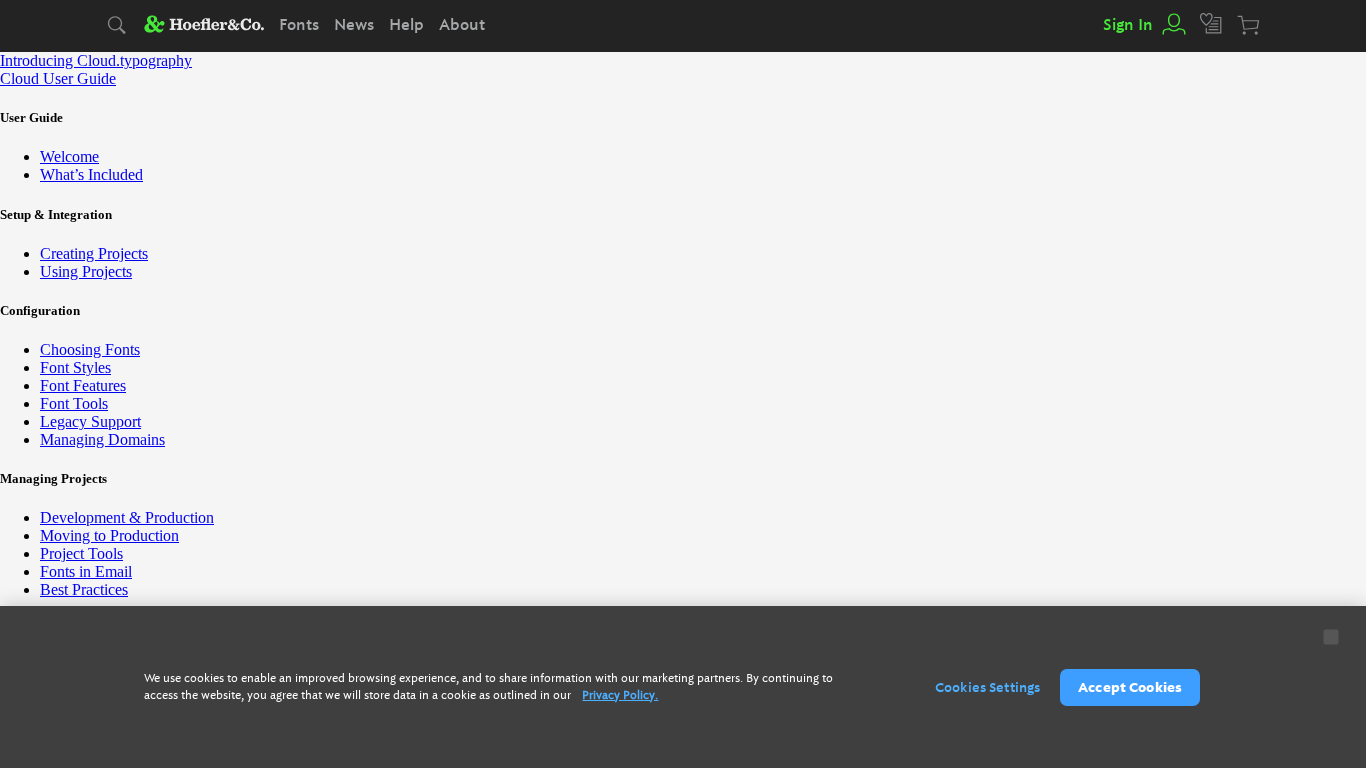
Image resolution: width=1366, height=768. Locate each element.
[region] (683, 687)
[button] (1173, 25)
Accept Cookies (1130, 687)
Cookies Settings (987, 687)
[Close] (1331, 637)
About (462, 25)
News (354, 25)
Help (406, 25)
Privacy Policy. (620, 695)
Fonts (299, 25)
